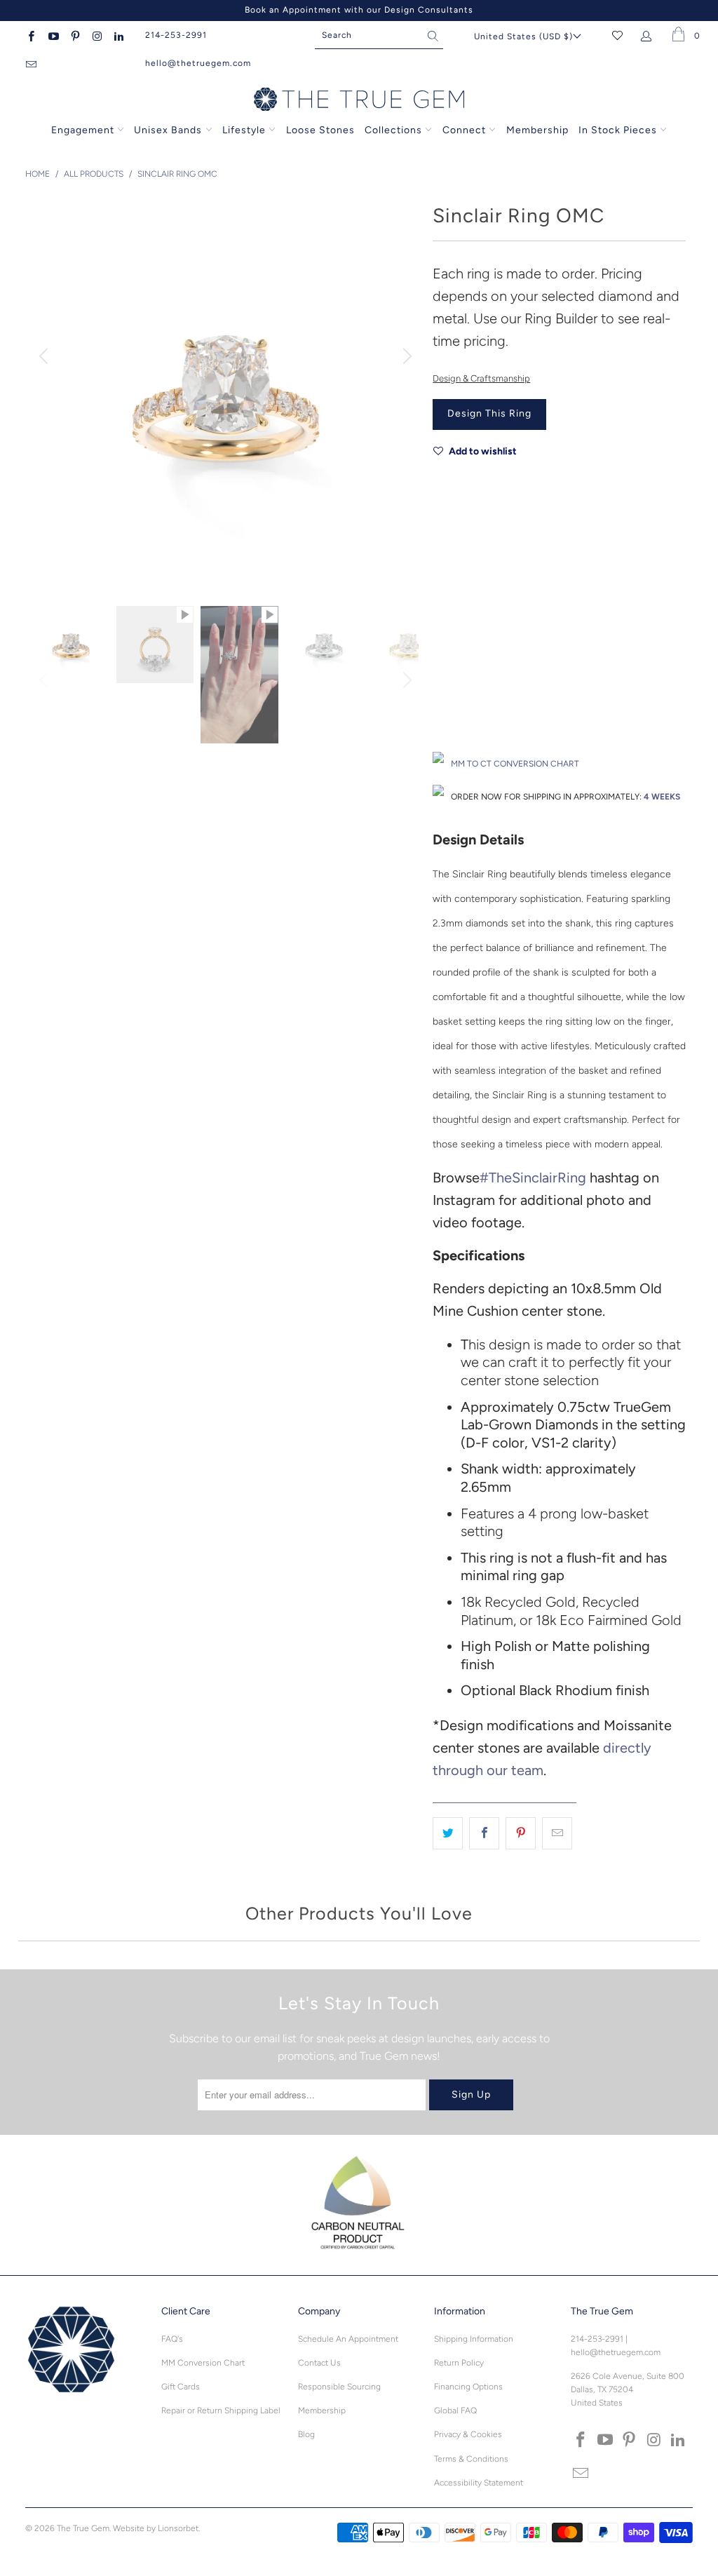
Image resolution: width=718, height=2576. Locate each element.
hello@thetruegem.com (198, 63)
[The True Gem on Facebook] (31, 35)
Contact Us (319, 2363)
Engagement (83, 130)
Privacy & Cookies (468, 2434)
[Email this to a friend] (557, 1833)
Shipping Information (474, 2339)
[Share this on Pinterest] (521, 1833)
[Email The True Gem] (31, 63)
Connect (464, 130)
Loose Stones (320, 130)
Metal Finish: (458, 602)
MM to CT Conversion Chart (515, 764)
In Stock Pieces (619, 130)
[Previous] (46, 356)
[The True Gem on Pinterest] (75, 35)
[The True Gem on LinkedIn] (118, 35)
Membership (537, 130)
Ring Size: (453, 665)
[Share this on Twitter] (448, 1833)
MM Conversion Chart (203, 2363)
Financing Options (468, 2387)
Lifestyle (244, 130)
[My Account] (649, 35)
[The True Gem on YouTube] (52, 35)
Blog (306, 2434)
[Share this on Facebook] (484, 1833)
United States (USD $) (523, 36)
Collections (395, 130)
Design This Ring (489, 413)
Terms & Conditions (471, 2459)
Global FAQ (455, 2410)
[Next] (405, 356)
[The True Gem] (359, 100)
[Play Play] (226, 391)
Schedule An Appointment (348, 2339)
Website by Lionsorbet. (156, 2528)
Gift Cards (181, 2387)
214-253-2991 (176, 35)
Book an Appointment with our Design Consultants (359, 10)
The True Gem (83, 2528)
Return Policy (459, 2363)
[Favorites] (617, 35)
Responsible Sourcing (339, 2387)
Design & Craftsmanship (481, 378)
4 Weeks (662, 797)
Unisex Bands (168, 130)
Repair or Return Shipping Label (221, 2410)
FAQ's (172, 2339)
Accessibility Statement (479, 2483)
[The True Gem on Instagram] (96, 35)
